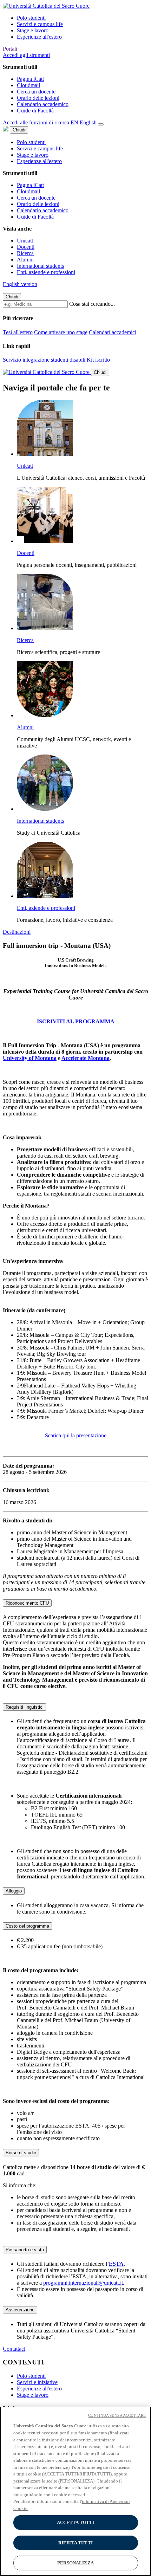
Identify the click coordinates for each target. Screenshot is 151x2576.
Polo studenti (31, 18)
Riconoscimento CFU (27, 1603)
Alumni (25, 260)
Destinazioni (17, 932)
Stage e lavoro (33, 30)
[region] (75, 2491)
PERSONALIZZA (75, 2563)
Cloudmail (28, 85)
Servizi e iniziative (37, 2382)
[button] (26, 55)
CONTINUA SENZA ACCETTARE (117, 2415)
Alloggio (14, 1891)
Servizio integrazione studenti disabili (44, 360)
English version (20, 284)
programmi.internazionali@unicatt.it (83, 2283)
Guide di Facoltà (35, 111)
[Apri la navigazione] (101, 124)
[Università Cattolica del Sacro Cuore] (46, 6)
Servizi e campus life (40, 24)
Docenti (26, 247)
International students (40, 266)
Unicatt (25, 241)
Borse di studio (21, 2153)
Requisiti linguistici (25, 1707)
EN (84, 122)
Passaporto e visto (25, 2250)
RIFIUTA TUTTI (75, 2543)
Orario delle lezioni (38, 98)
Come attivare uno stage (61, 332)
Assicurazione (20, 2310)
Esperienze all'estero (39, 37)
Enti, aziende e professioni (46, 272)
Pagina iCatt (30, 79)
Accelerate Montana (86, 1058)
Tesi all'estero (18, 332)
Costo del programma (27, 1926)
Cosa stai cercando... (92, 304)
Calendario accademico (43, 104)
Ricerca (25, 253)
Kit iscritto (98, 360)
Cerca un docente (36, 92)
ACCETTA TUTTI (76, 2522)
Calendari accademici (113, 332)
